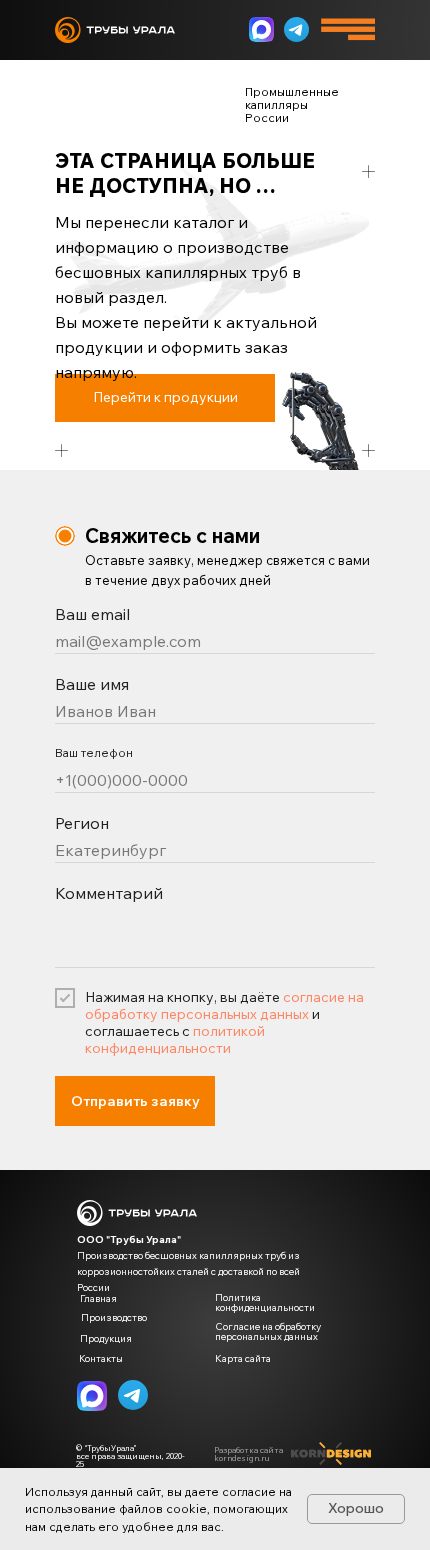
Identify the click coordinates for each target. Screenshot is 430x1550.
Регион (82, 823)
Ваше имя (92, 684)
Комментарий (109, 893)
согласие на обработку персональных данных (224, 1005)
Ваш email (92, 614)
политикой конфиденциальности (175, 1039)
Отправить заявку (135, 1101)
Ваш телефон (94, 752)
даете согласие (230, 1491)
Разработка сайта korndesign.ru (248, 1454)
